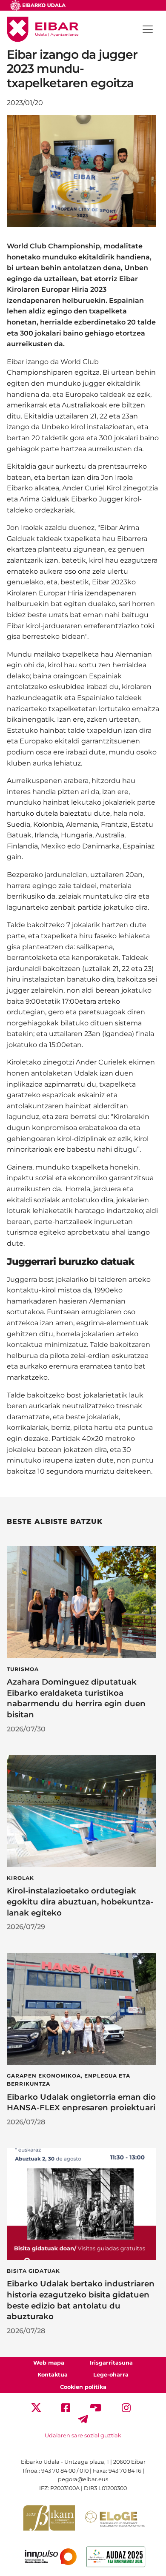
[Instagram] (126, 2407)
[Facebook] (66, 2407)
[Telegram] (83, 2419)
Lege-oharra (111, 2375)
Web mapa (49, 2363)
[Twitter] (36, 2407)
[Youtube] (96, 2407)
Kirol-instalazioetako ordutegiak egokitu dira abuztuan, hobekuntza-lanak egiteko (80, 1902)
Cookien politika (83, 2387)
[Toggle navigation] (148, 29)
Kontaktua (53, 2375)
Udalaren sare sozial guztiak (83, 2435)
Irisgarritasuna (111, 2363)
